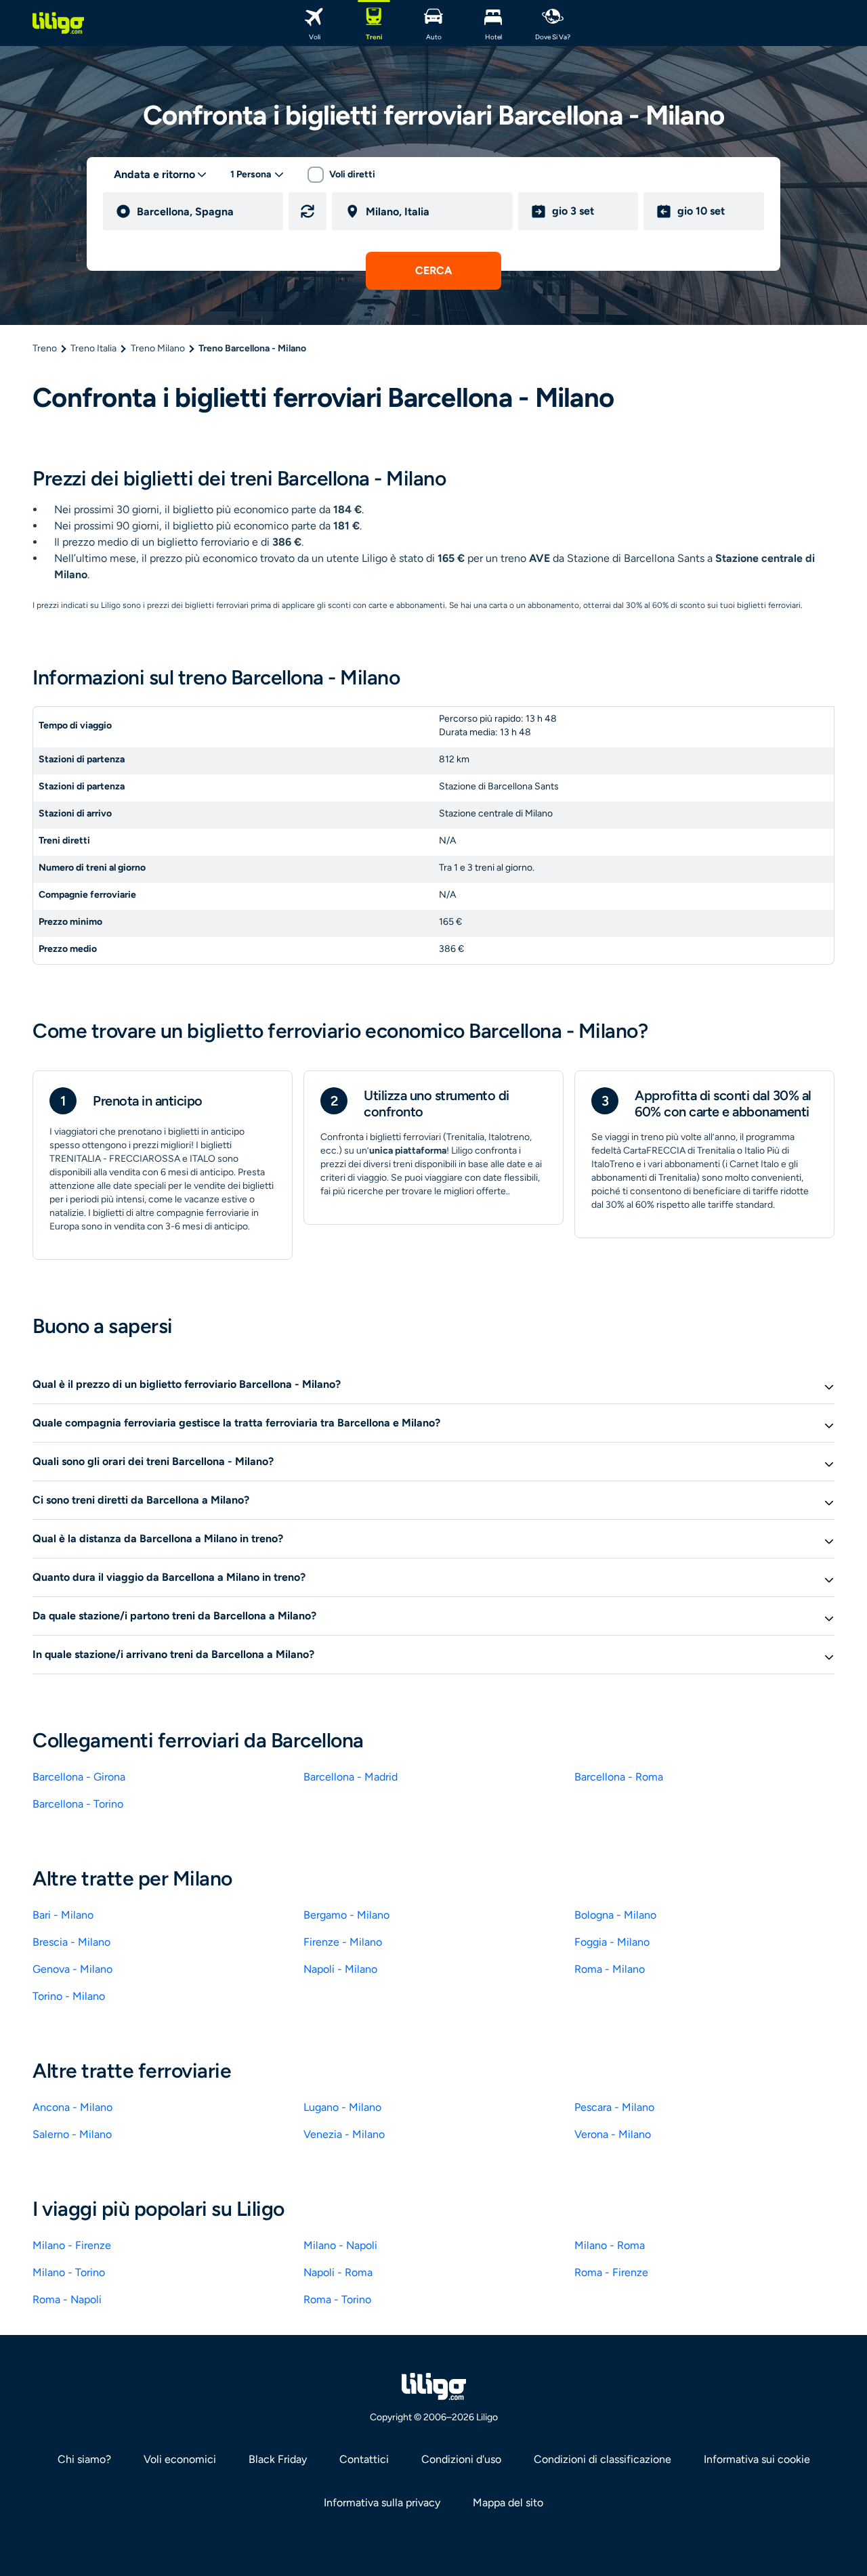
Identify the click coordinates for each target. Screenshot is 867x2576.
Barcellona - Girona (79, 1777)
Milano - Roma (610, 2245)
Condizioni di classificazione (602, 2459)
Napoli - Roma (338, 2272)
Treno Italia (93, 348)
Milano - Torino (69, 2272)
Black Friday (278, 2459)
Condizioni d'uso (461, 2459)
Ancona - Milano (72, 2107)
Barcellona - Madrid (351, 1777)
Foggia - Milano (612, 1942)
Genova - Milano (72, 1969)
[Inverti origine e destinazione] (308, 211)
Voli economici (180, 2459)
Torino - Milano (69, 1996)
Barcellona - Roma (619, 1777)
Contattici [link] (364, 2459)
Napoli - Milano (340, 1969)
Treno (45, 348)
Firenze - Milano (343, 1942)
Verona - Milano (613, 2134)
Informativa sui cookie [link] (757, 2459)
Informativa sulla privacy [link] (382, 2503)
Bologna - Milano (615, 1915)
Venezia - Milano (344, 2134)
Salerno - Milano (72, 2134)
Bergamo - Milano (346, 1915)
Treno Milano (158, 348)
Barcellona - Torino (78, 1804)
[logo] (58, 23)
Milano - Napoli (340, 2245)
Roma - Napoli (67, 2299)
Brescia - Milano (71, 1942)
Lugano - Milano (342, 2107)
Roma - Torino (337, 2299)
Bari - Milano (63, 1915)
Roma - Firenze (611, 2272)
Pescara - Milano (614, 2107)
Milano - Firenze (72, 2245)
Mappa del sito (508, 2503)
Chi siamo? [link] (84, 2459)
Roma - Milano (610, 1969)
